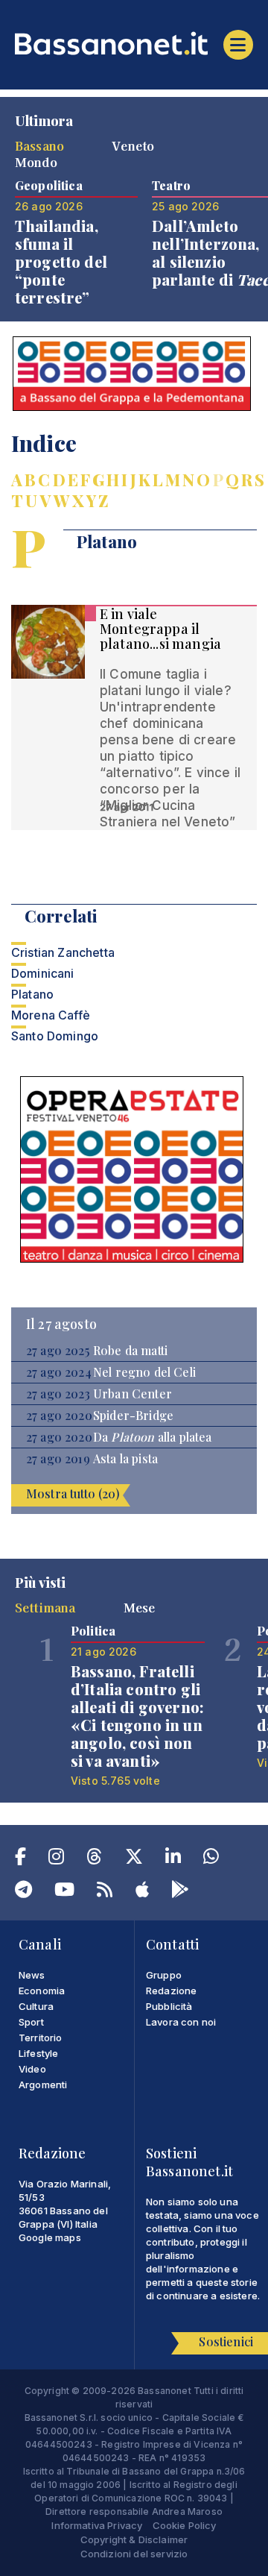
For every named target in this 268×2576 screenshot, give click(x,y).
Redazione (171, 1991)
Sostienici (226, 2341)
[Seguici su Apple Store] (142, 1892)
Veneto (133, 145)
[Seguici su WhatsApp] (211, 1859)
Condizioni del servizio (134, 2554)
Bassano (39, 145)
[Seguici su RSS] (105, 1892)
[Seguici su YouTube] (64, 1892)
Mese (140, 1607)
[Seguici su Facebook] (20, 1859)
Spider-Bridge (133, 1416)
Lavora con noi (181, 2022)
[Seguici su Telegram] (23, 1892)
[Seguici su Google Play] (180, 1892)
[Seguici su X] (134, 1859)
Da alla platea (153, 1437)
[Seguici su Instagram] (56, 1859)
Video (32, 2069)
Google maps (50, 2237)
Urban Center (133, 1394)
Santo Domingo (55, 1036)
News (32, 1975)
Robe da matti (130, 1351)
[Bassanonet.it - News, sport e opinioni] (134, 43)
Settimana (45, 1607)
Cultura (36, 2006)
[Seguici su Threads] (94, 1859)
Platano (32, 994)
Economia (42, 1991)
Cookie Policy (185, 2525)
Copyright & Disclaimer (134, 2539)
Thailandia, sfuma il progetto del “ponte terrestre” (61, 261)
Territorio (41, 2038)
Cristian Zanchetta (63, 952)
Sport (31, 2022)
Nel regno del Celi (144, 1372)
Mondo (36, 162)
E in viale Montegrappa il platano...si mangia (160, 629)
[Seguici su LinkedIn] (173, 1859)
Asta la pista (125, 1459)
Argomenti (43, 2085)
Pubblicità (169, 2006)
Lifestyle (38, 2053)
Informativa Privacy (97, 2525)
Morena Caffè (51, 1015)
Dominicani (43, 973)
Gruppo (164, 1975)
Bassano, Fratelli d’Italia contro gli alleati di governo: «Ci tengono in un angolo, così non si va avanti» (137, 1716)
